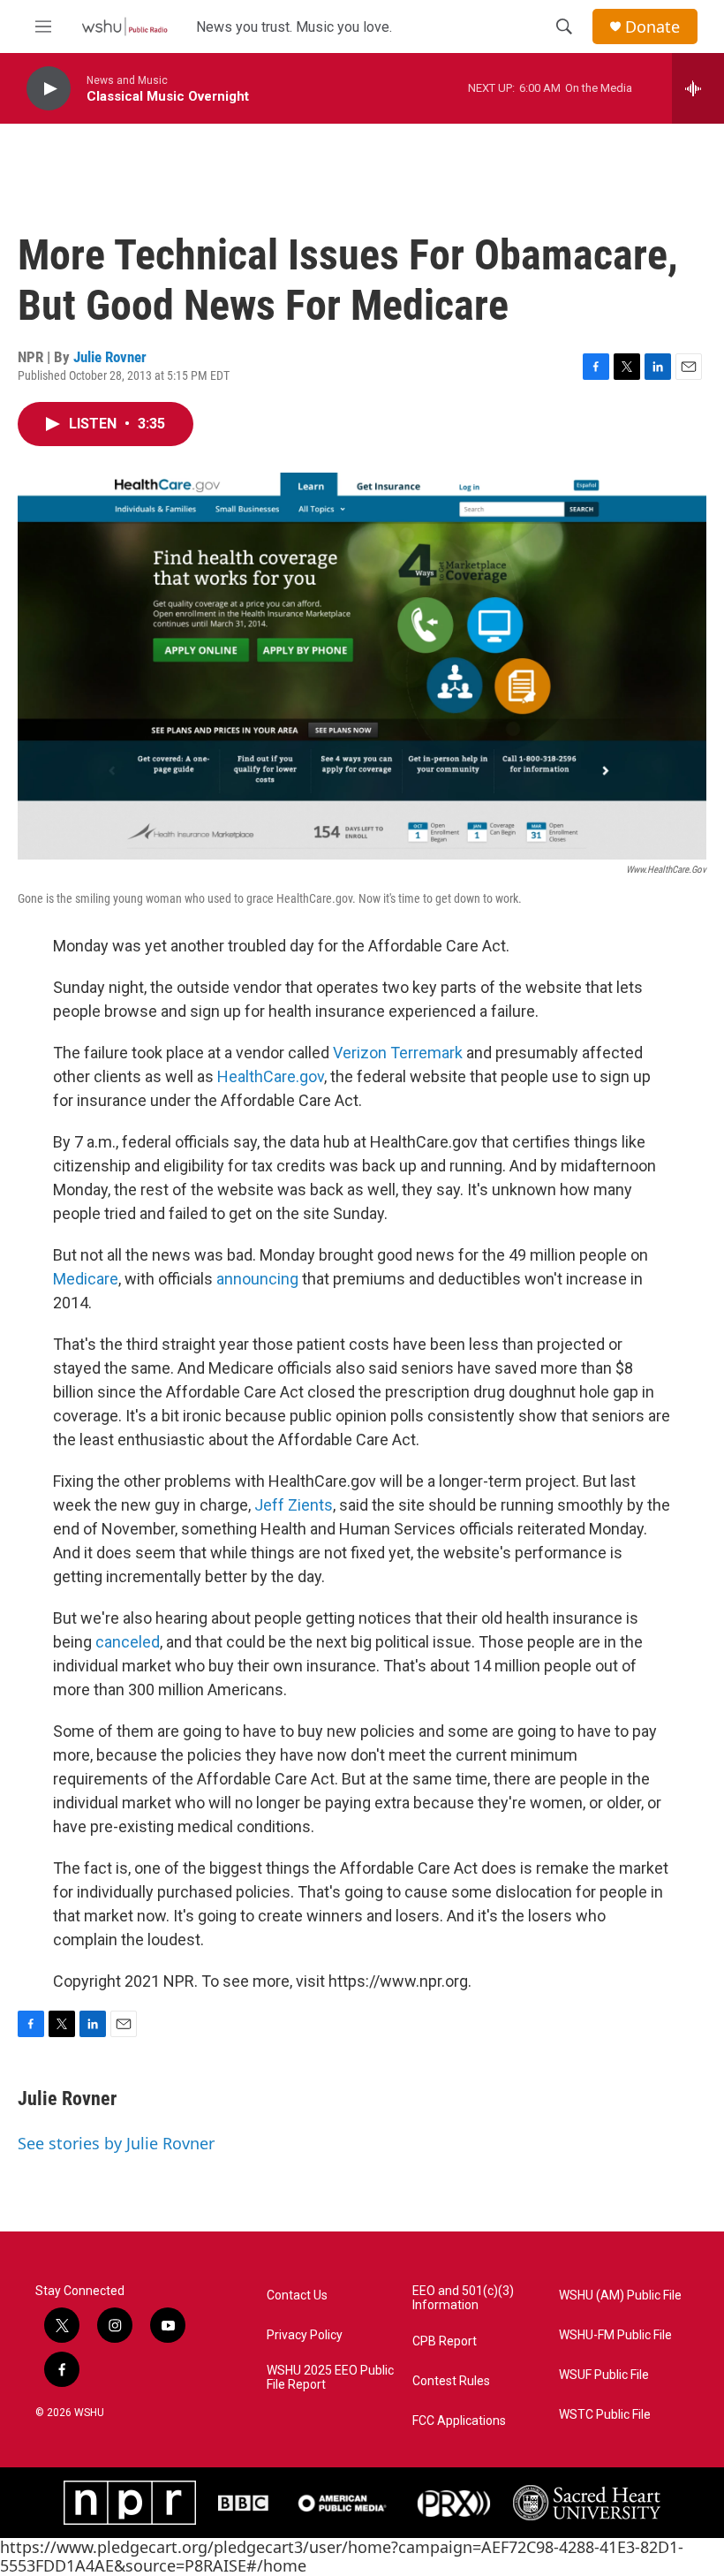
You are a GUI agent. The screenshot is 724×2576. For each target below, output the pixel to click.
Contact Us (297, 2296)
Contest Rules (451, 2381)
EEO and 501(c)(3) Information (463, 2298)
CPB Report (445, 2341)
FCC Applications (459, 2421)
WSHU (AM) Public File (620, 2296)
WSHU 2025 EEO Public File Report (330, 2378)
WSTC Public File (605, 2415)
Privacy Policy (305, 2335)
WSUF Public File (604, 2375)
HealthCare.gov (271, 1076)
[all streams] (698, 88)
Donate (652, 27)
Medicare (86, 1279)
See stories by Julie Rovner (116, 2143)
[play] (49, 89)
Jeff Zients (294, 1505)
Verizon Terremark (398, 1053)
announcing (257, 1279)
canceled (128, 1642)
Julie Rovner (110, 357)
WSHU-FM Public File (615, 2335)
